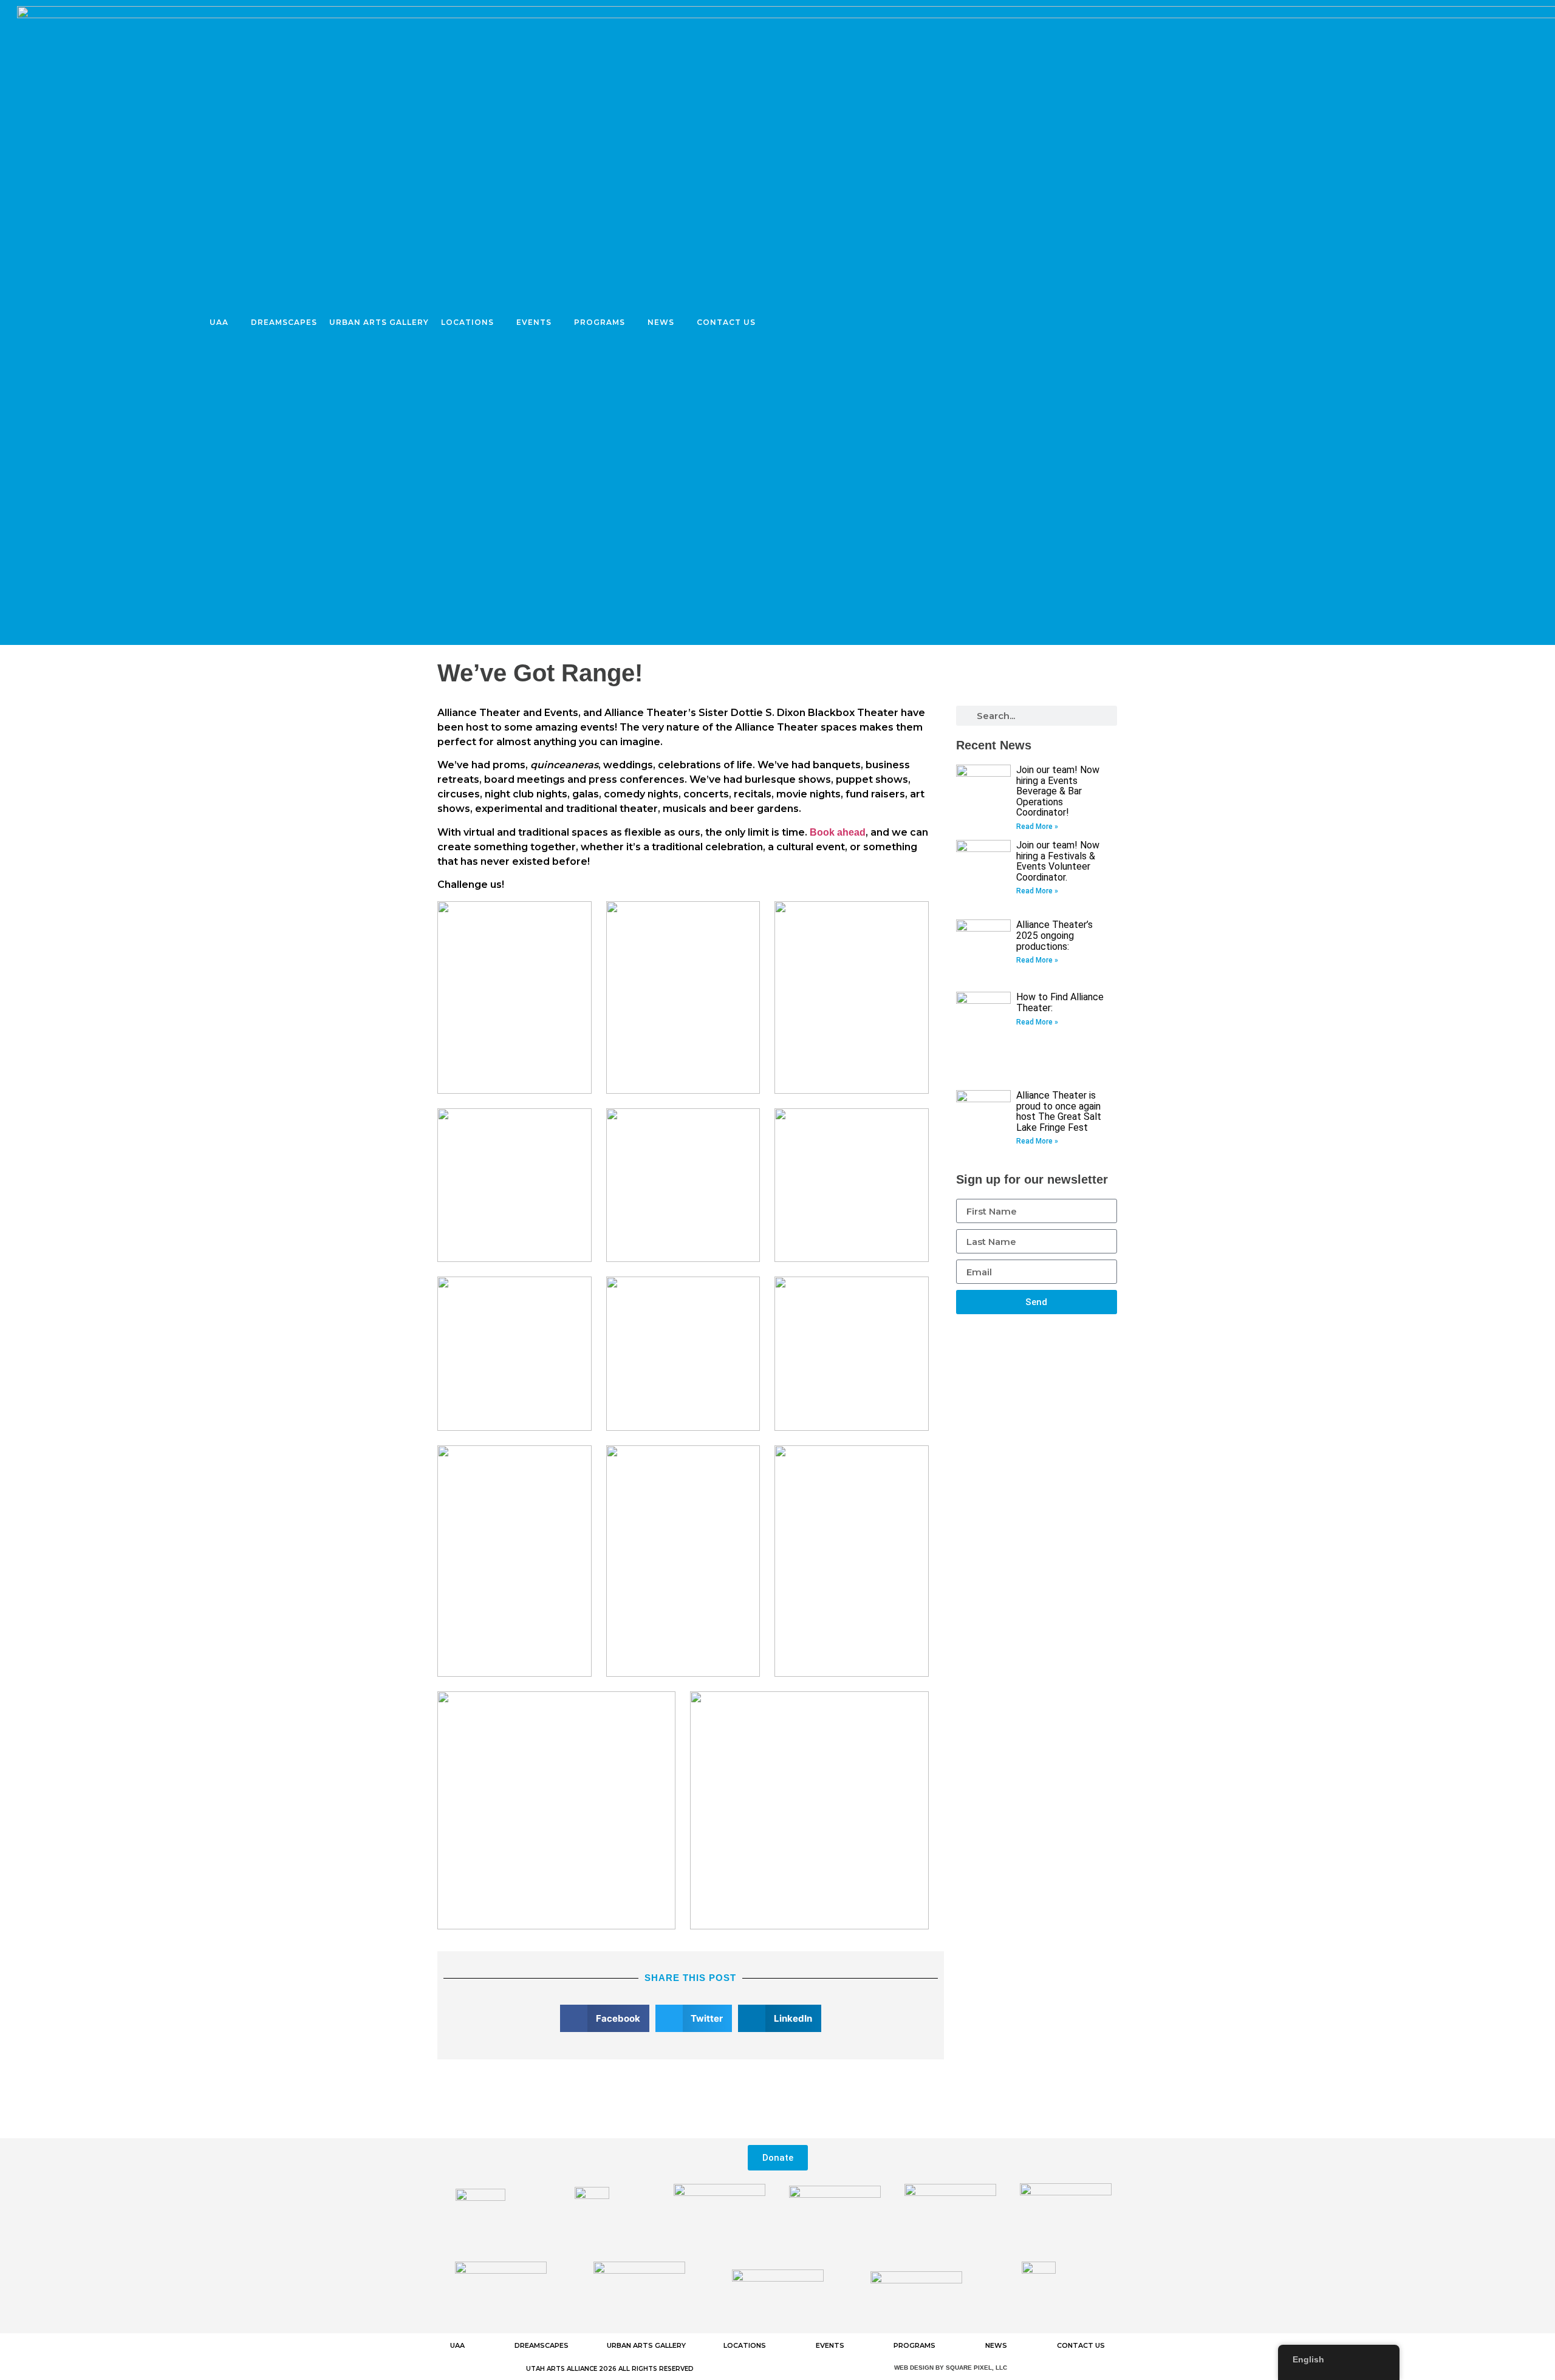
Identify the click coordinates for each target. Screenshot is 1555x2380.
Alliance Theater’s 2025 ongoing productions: (1054, 935)
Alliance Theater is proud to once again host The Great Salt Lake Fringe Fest (1059, 1111)
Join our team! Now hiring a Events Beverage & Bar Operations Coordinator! (1058, 791)
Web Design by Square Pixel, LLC (951, 2368)
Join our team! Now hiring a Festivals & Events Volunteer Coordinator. (1058, 861)
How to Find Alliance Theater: (1060, 1002)
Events (534, 322)
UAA (219, 322)
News (661, 322)
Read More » (1037, 827)
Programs (600, 322)
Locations (467, 322)
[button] (605, 2018)
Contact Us (726, 322)
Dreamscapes (284, 322)
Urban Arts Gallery (379, 322)
